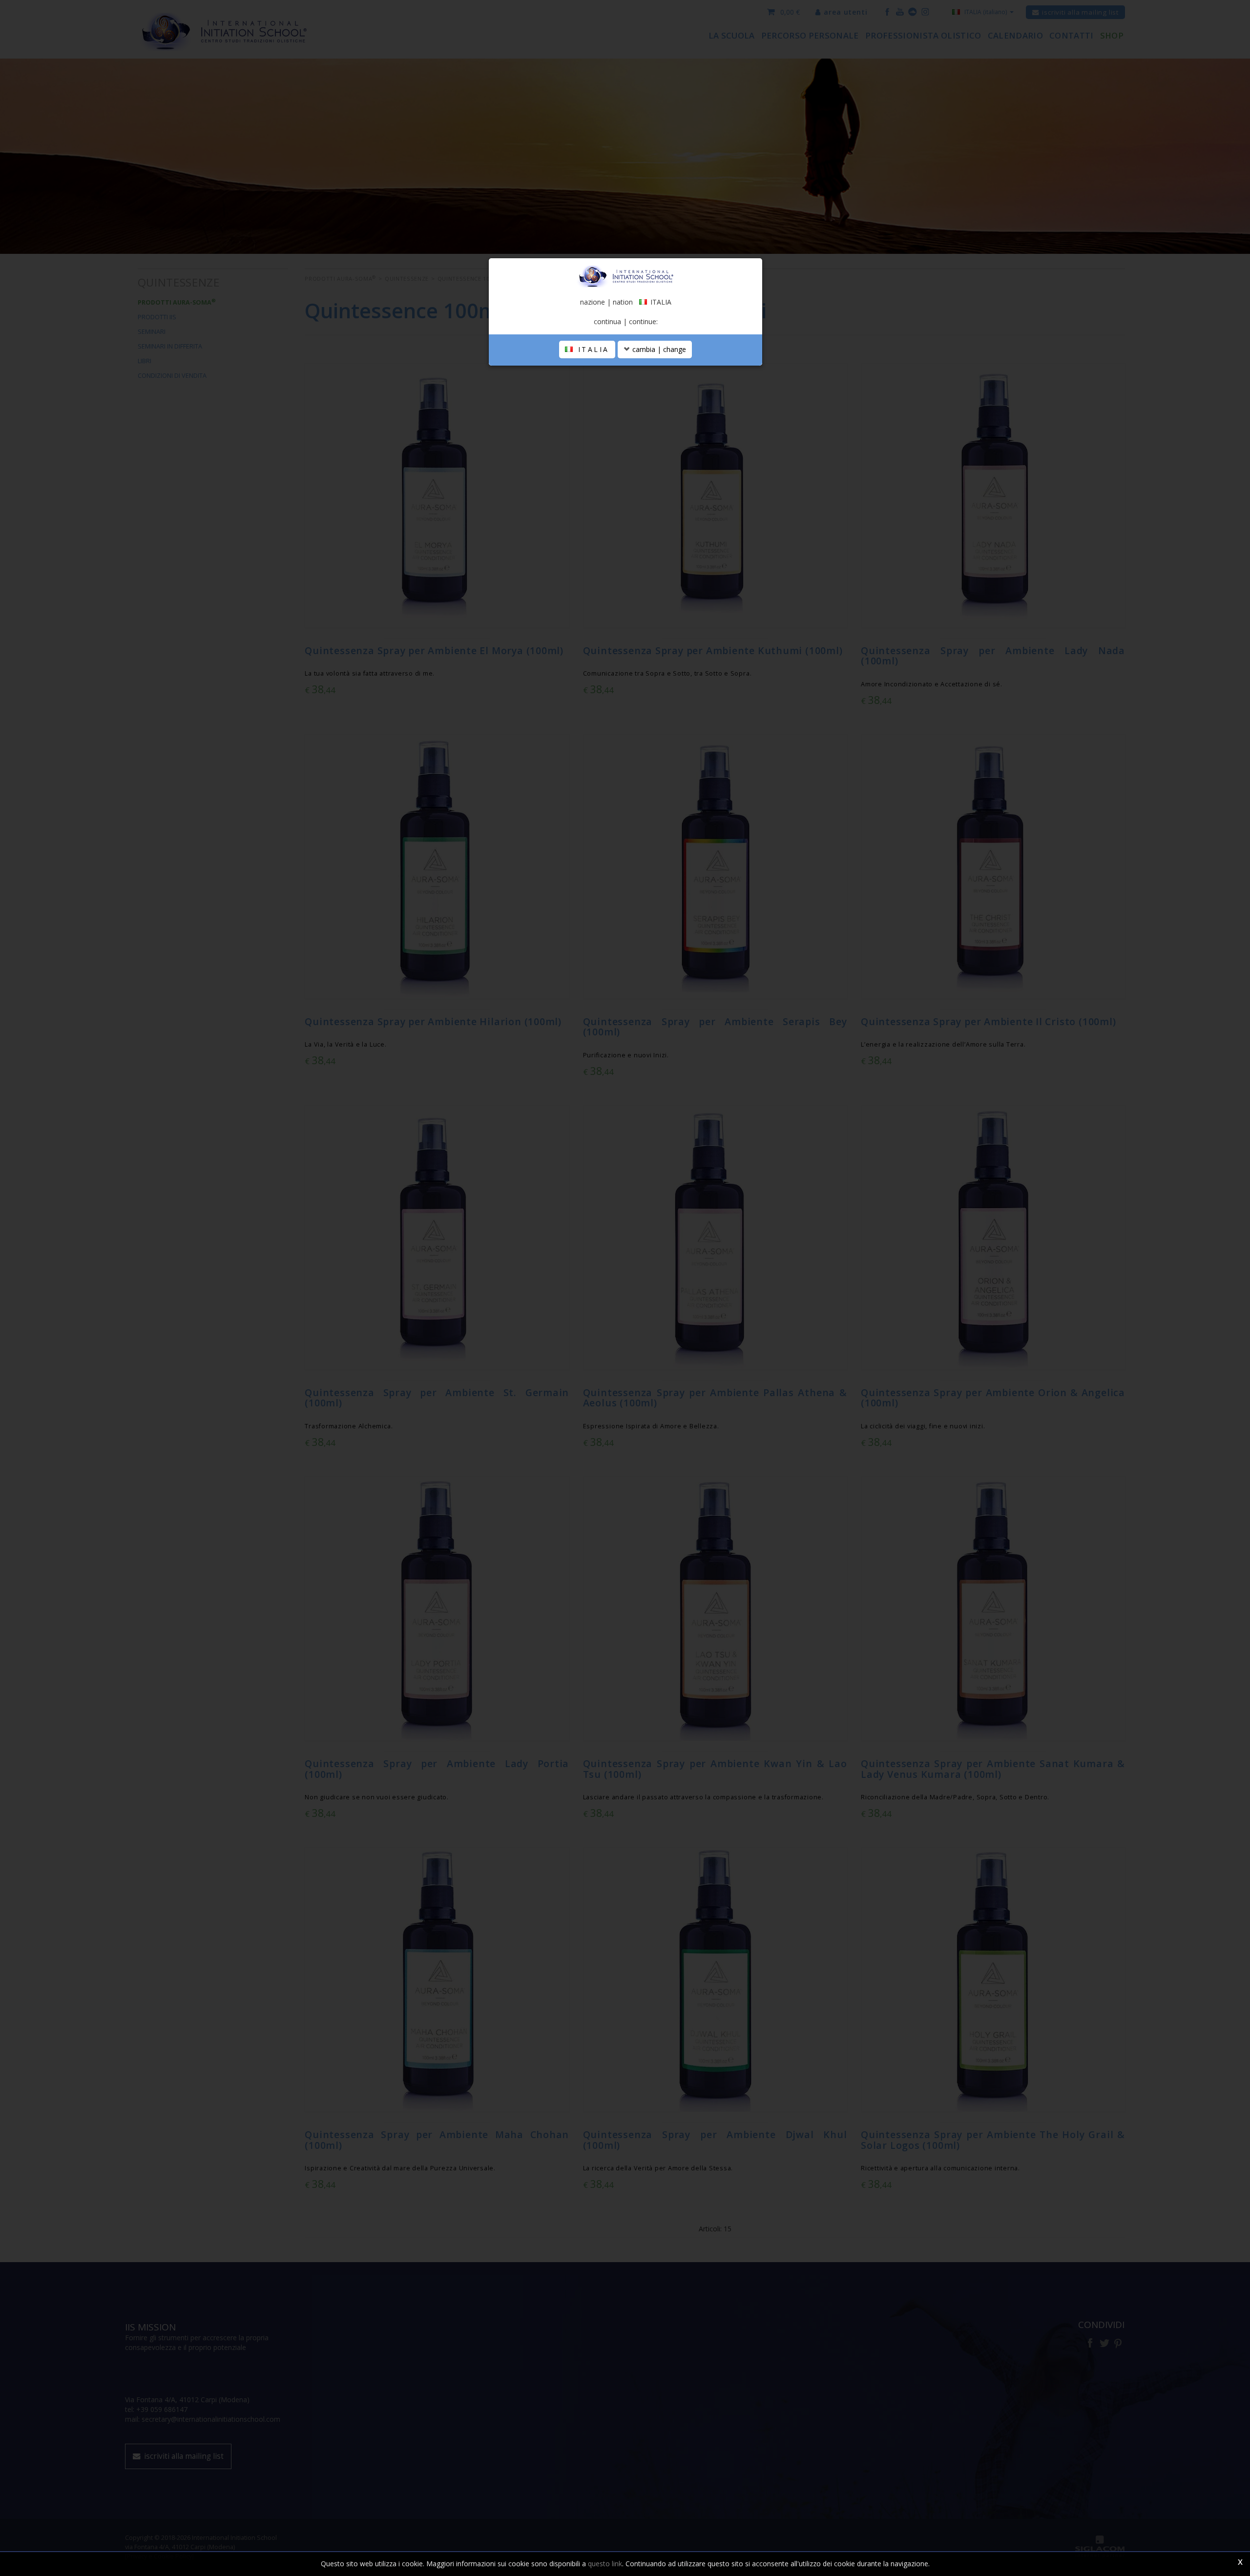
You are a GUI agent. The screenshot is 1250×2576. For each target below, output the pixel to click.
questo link (605, 2564)
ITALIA (592, 349)
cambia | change (658, 349)
